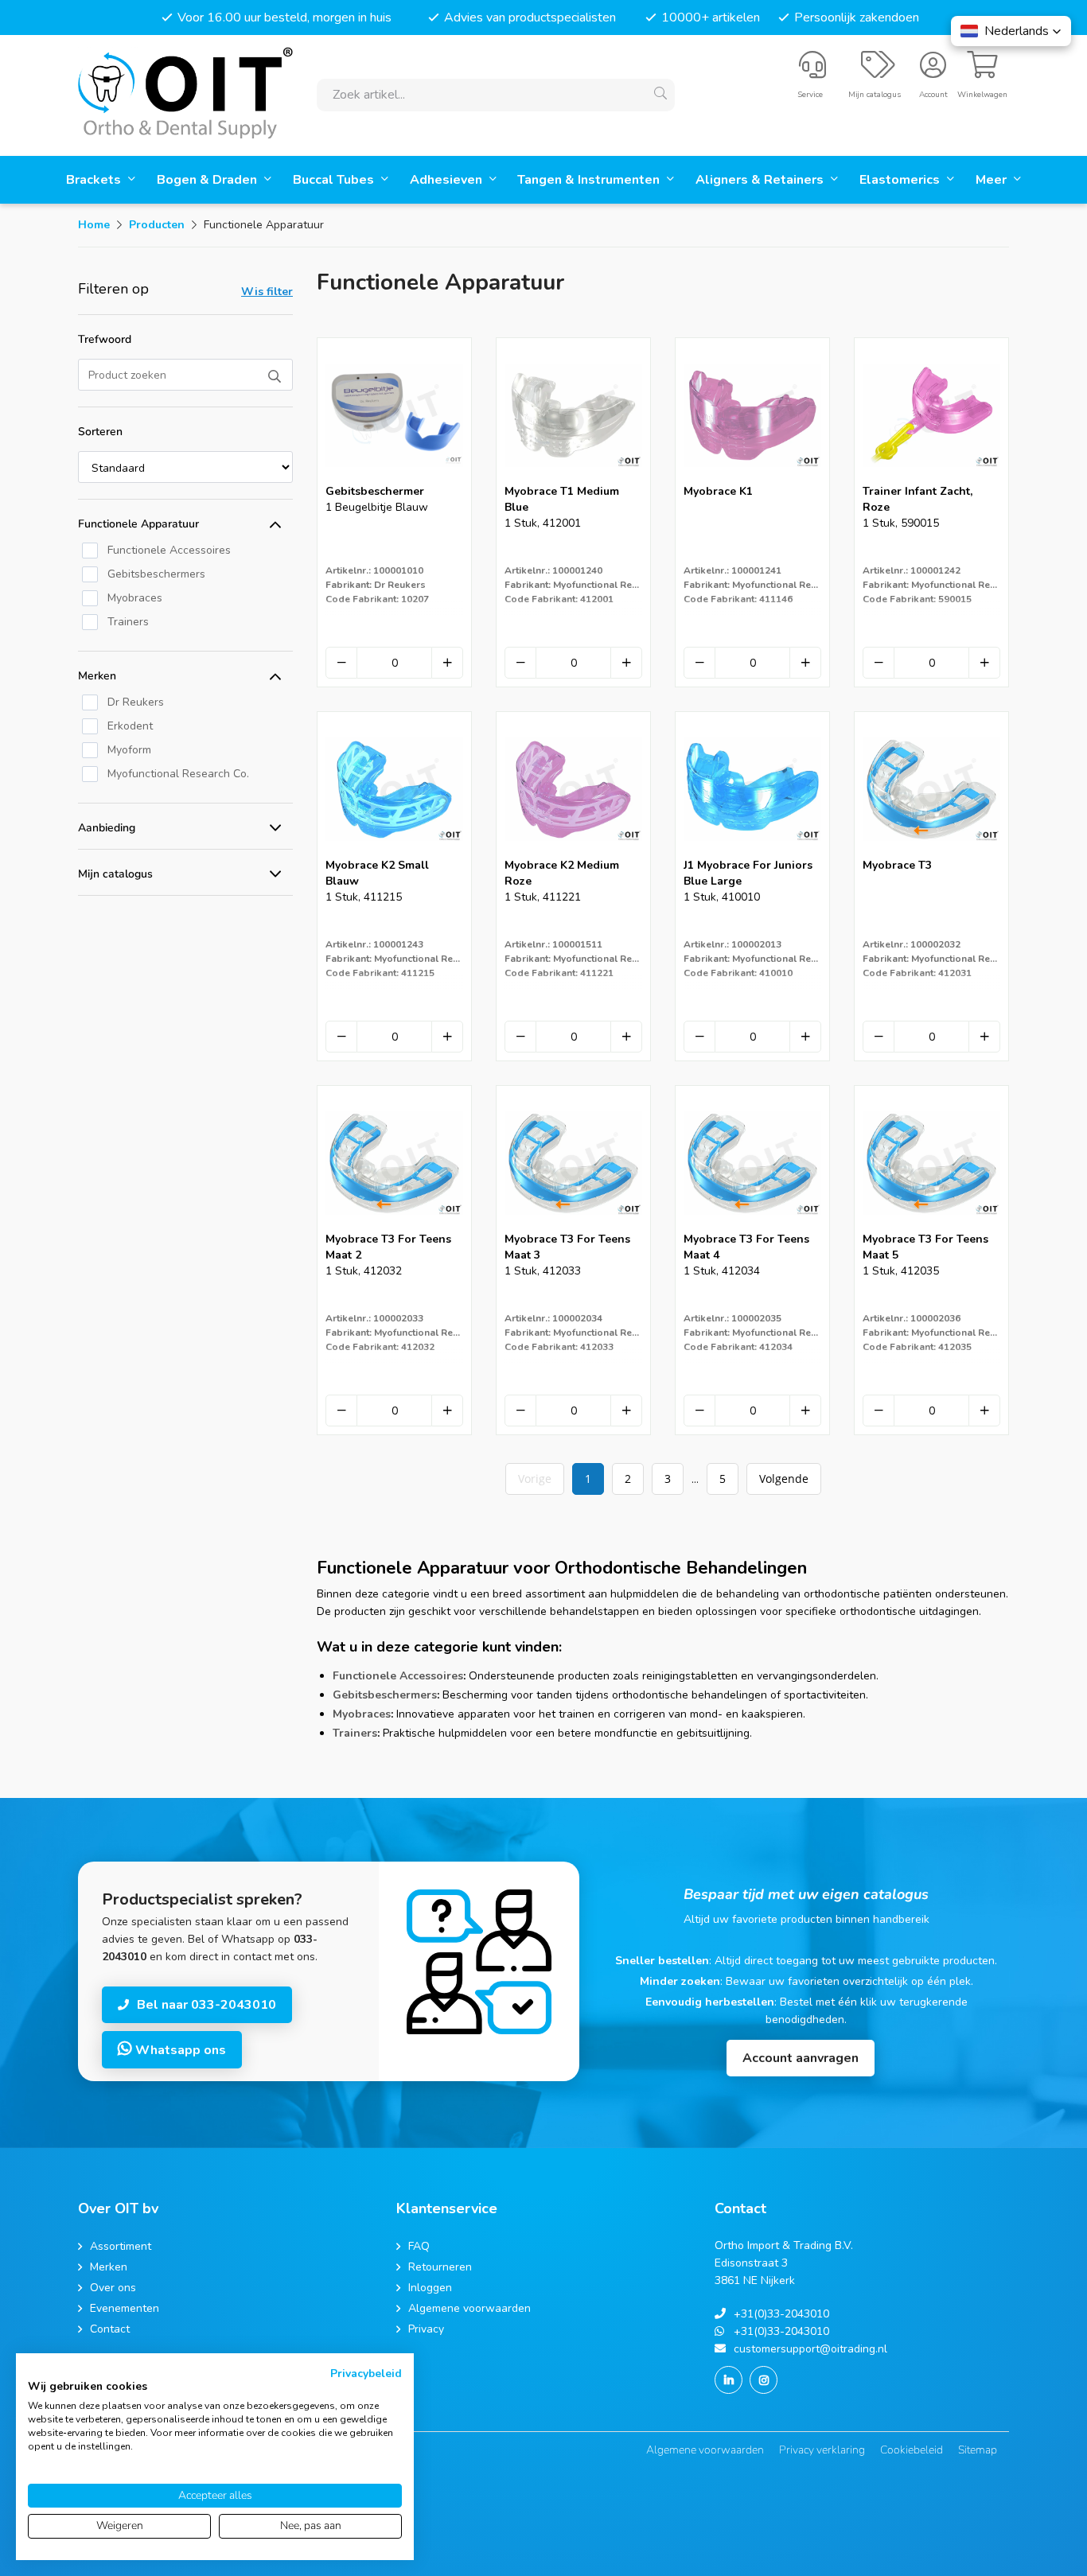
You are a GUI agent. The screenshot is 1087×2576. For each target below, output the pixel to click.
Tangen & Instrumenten (590, 180)
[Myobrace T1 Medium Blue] (573, 479)
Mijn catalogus (115, 874)
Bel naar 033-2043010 (206, 2005)
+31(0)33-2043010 (781, 2314)
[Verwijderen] (341, 663)
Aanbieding (107, 828)
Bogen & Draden (208, 180)
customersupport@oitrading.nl (810, 2349)
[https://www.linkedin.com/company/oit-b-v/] (729, 2380)
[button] (1011, 31)
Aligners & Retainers (761, 180)
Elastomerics (901, 180)
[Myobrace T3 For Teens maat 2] (394, 1226)
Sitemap (978, 2450)
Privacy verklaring (822, 2450)
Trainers (355, 1733)
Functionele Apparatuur (138, 524)
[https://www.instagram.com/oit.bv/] (764, 2380)
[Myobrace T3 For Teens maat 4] (752, 1226)
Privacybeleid (366, 2374)
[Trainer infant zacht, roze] (931, 479)
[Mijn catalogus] (878, 72)
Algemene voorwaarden (705, 2450)
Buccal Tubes (335, 180)
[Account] (933, 72)
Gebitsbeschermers (385, 1695)
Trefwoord (105, 339)
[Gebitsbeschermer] (394, 479)
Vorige (535, 1479)
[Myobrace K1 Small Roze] (752, 479)
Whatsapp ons (179, 2050)
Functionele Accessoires (398, 1676)
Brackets (95, 180)
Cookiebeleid (912, 2450)
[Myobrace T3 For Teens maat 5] (931, 1226)
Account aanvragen (801, 2058)
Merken (97, 676)
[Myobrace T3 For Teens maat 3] (573, 1226)
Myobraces (362, 1714)
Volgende (784, 1479)
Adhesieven (448, 180)
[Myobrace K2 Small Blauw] (394, 852)
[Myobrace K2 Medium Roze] (573, 852)
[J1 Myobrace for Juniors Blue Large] (752, 852)
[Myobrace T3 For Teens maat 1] (931, 852)
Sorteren (100, 432)
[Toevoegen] (447, 663)
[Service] (812, 72)
